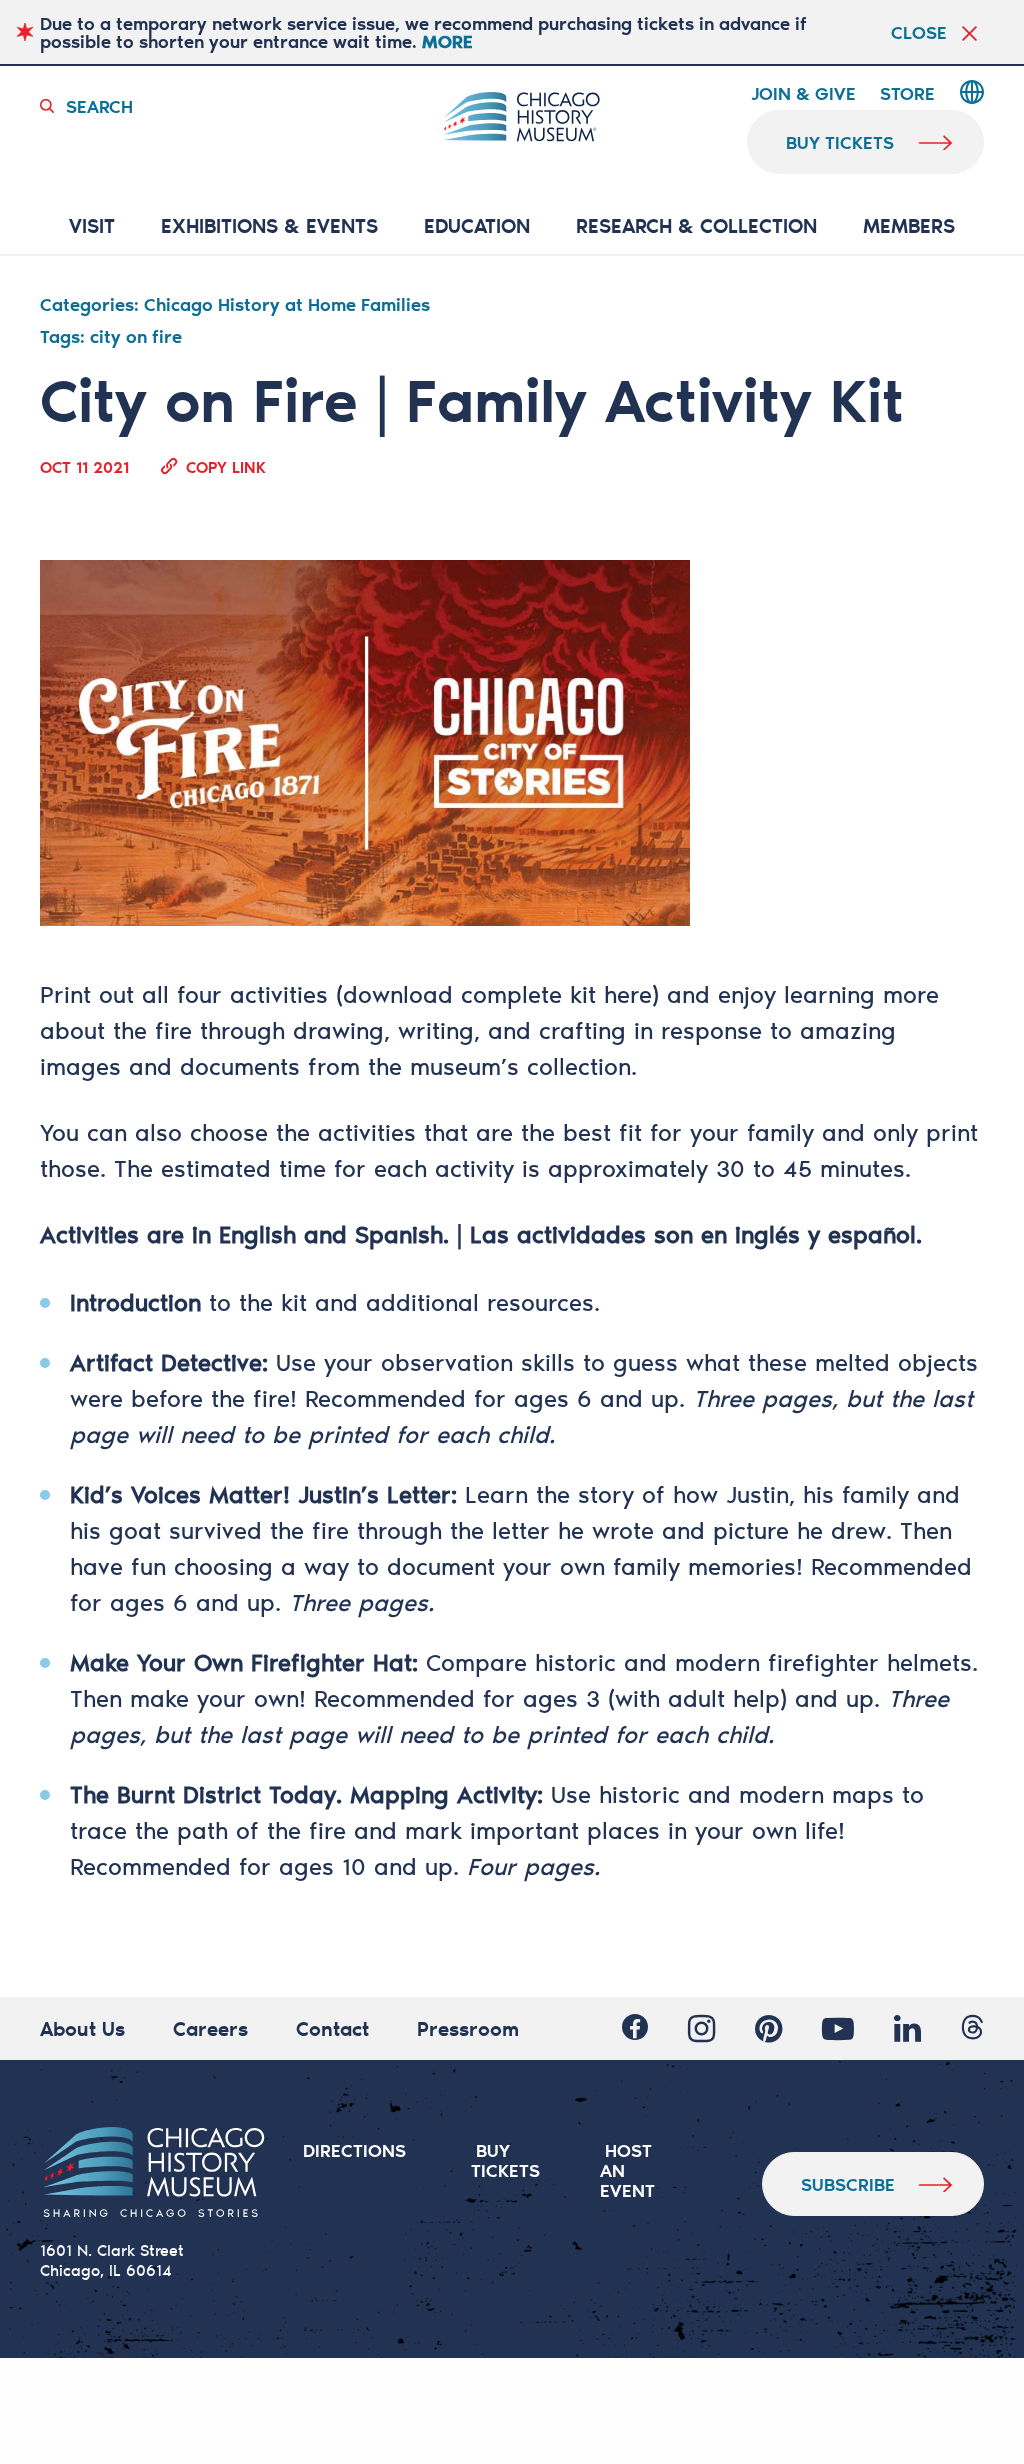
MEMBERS (909, 226)
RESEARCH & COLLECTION (696, 226)
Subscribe (848, 2184)
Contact (332, 2028)
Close (919, 32)
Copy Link (226, 466)
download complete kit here (497, 994)
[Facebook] (635, 2028)
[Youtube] (838, 2028)
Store (907, 94)
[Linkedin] (907, 2028)
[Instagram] (701, 2028)
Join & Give (803, 94)
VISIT (92, 226)
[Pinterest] (768, 2028)
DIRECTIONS (354, 2150)
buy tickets (840, 142)
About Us (82, 2028)
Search (99, 106)
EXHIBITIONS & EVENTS (269, 226)
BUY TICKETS (505, 2160)
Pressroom (468, 2028)
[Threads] (972, 2028)
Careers (210, 2028)
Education (477, 226)
